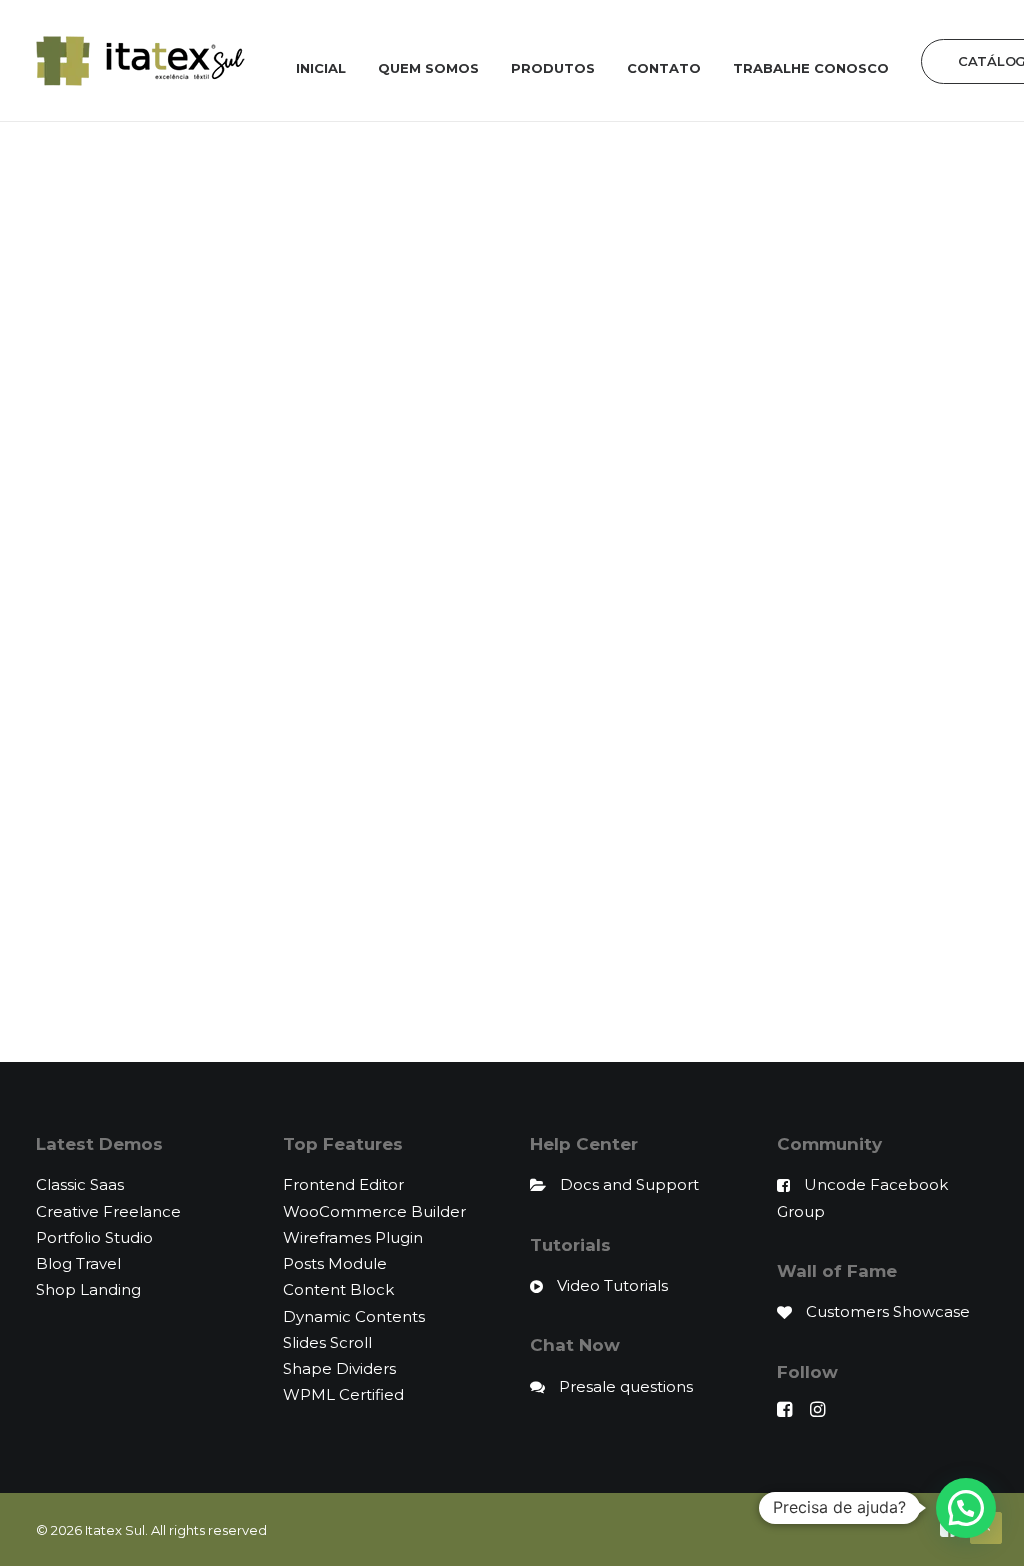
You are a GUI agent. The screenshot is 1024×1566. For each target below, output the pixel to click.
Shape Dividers (339, 1368)
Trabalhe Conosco (811, 68)
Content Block (338, 1289)
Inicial (321, 68)
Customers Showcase (888, 1311)
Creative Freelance (108, 1211)
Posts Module (335, 1263)
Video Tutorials (612, 1285)
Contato (664, 68)
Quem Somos (428, 68)
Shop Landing (88, 1289)
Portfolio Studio (94, 1237)
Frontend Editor (343, 1184)
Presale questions (626, 1386)
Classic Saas (80, 1184)
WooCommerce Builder (374, 1211)
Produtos (553, 68)
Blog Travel (78, 1263)
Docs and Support (629, 1184)
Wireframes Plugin (353, 1237)
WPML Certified (343, 1394)
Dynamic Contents (354, 1316)
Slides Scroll (327, 1342)
